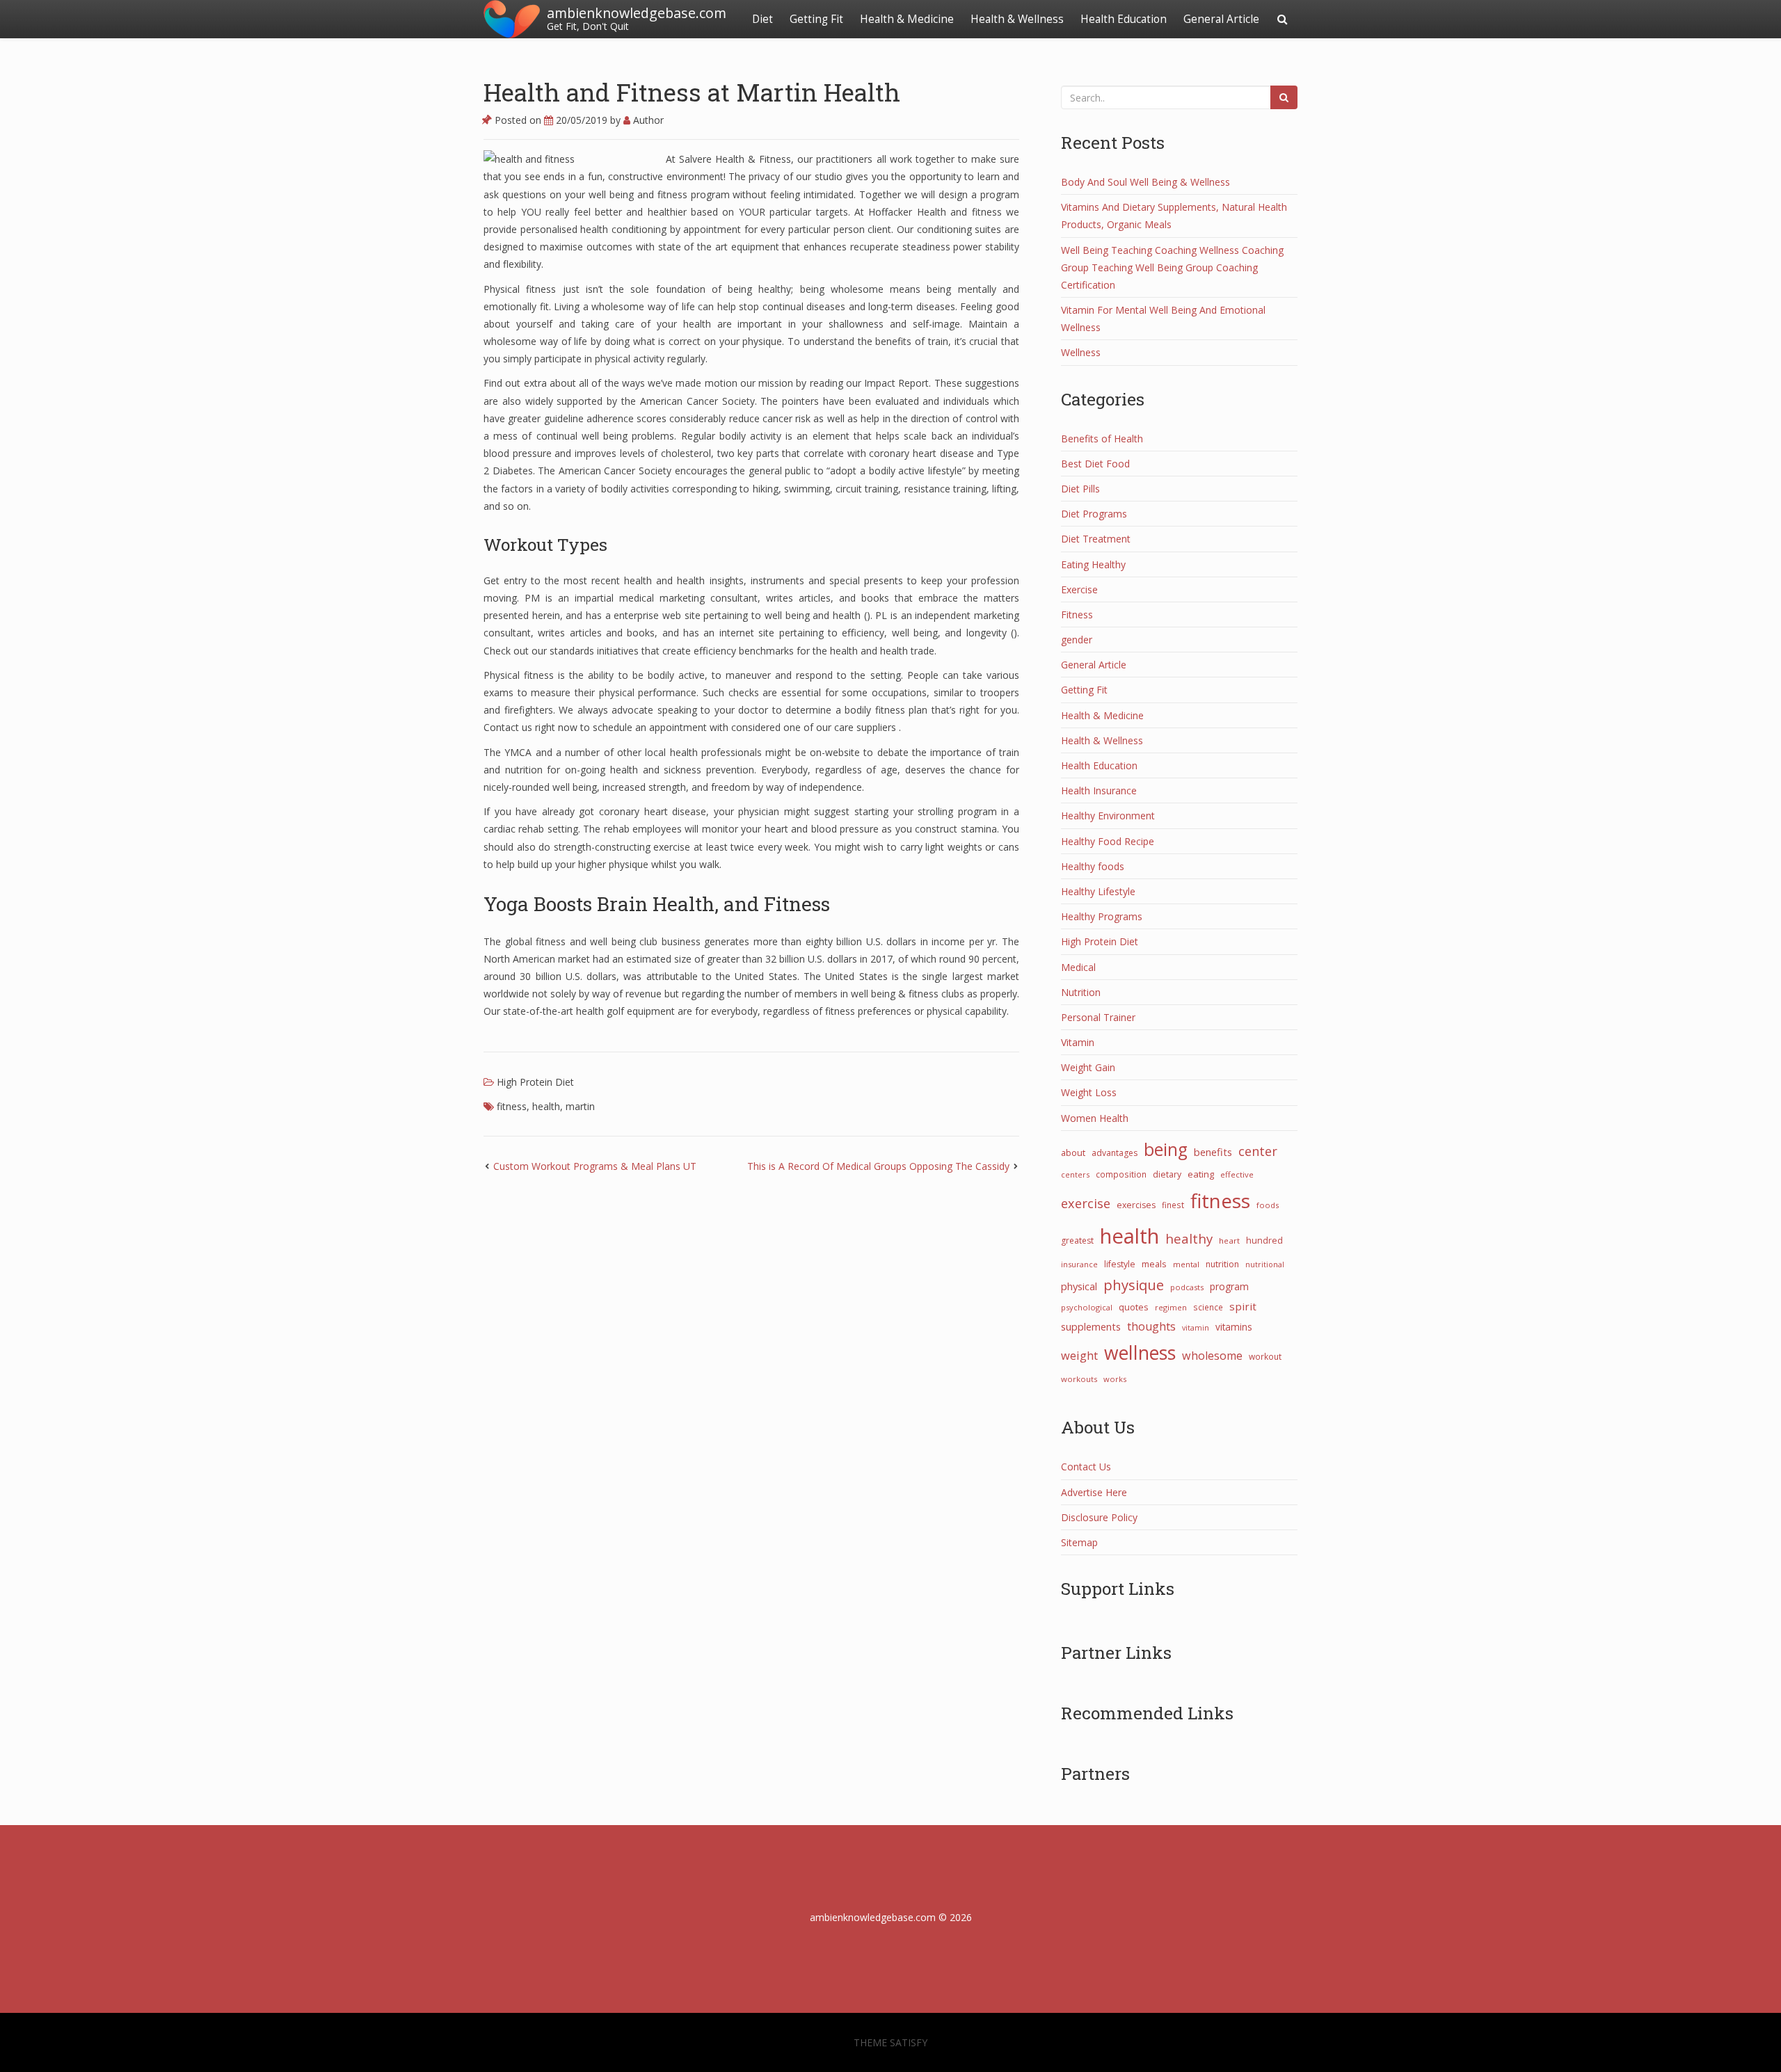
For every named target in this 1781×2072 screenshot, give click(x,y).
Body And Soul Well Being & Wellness (1145, 182)
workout (1265, 1356)
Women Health (1095, 1118)
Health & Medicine (907, 19)
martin (580, 1106)
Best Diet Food (1095, 464)
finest (1173, 1205)
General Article (1221, 19)
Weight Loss (1089, 1092)
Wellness (1081, 352)
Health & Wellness (1017, 19)
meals (1154, 1264)
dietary (1167, 1174)
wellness (1140, 1353)
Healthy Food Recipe (1108, 841)
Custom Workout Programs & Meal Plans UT (595, 1166)
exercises (1136, 1205)
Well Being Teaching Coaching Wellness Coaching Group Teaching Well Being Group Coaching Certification (1172, 267)
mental (1186, 1264)
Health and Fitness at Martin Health (692, 92)
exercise (1086, 1203)
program (1229, 1286)
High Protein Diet (535, 1082)
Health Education (1124, 19)
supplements (1091, 1326)
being (1166, 1149)
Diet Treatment (1096, 539)
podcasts (1187, 1287)
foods (1268, 1205)
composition (1121, 1174)
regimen (1171, 1307)
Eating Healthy (1093, 564)
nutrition (1222, 1264)
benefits (1213, 1152)
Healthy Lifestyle (1098, 891)
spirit (1243, 1306)
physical (1079, 1286)
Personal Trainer (1098, 1017)
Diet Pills (1080, 489)
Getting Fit (816, 19)
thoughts (1151, 1326)
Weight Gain (1088, 1067)
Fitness (1077, 615)
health (546, 1106)
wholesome (1212, 1356)
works (1115, 1379)
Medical (1078, 967)
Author (647, 120)
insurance (1079, 1264)
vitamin (1196, 1328)
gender (1077, 640)
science (1208, 1307)
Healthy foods (1093, 866)
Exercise (1079, 589)
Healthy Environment (1108, 816)
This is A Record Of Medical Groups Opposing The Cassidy (878, 1166)
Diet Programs (1094, 514)
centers (1075, 1174)
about (1073, 1153)
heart (1229, 1240)
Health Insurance (1099, 790)
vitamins (1234, 1327)
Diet (762, 19)
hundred (1264, 1240)
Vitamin (1078, 1042)
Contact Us (1086, 1467)
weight (1079, 1356)
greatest (1077, 1240)
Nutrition (1081, 992)
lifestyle (1120, 1264)
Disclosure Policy (1099, 1517)
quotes (1134, 1307)
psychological (1087, 1307)
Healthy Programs (1102, 916)
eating (1201, 1174)
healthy (1189, 1238)
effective (1237, 1174)
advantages (1115, 1153)
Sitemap (1079, 1542)
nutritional (1265, 1264)
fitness (512, 1106)
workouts (1079, 1379)
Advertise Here (1094, 1492)
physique (1134, 1285)
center (1258, 1151)
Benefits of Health (1102, 439)
